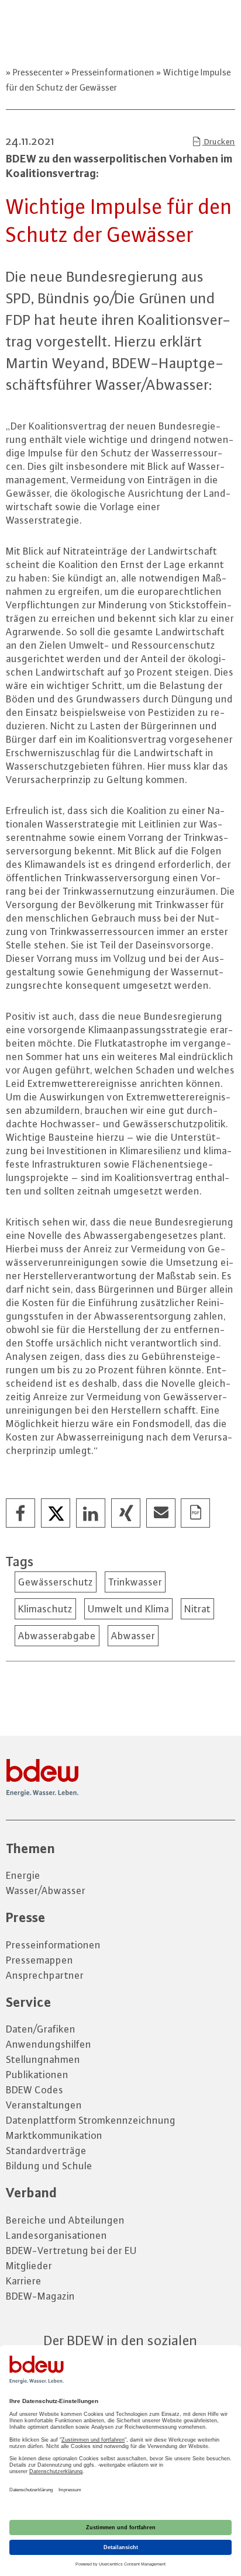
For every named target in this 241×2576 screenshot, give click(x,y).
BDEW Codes (35, 2090)
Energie (23, 1875)
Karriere (24, 2281)
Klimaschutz (45, 1609)
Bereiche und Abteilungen (65, 2220)
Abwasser (133, 1636)
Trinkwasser (135, 1582)
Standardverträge (46, 2151)
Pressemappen (39, 1960)
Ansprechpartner (45, 1975)
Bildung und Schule (49, 2166)
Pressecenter (38, 72)
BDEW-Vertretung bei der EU (71, 2250)
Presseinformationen (113, 72)
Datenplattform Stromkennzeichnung (91, 2120)
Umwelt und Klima (128, 1609)
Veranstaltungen (44, 2105)
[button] (21, 1514)
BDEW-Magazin (40, 2296)
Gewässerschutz (56, 1582)
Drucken (219, 141)
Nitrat (197, 1609)
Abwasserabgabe (57, 1636)
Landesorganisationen (56, 2235)
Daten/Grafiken (41, 2029)
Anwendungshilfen (49, 2044)
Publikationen (37, 2075)
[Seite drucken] (196, 1514)
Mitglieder (29, 2266)
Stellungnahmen (43, 2059)
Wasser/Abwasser (46, 1891)
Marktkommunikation (54, 2135)
